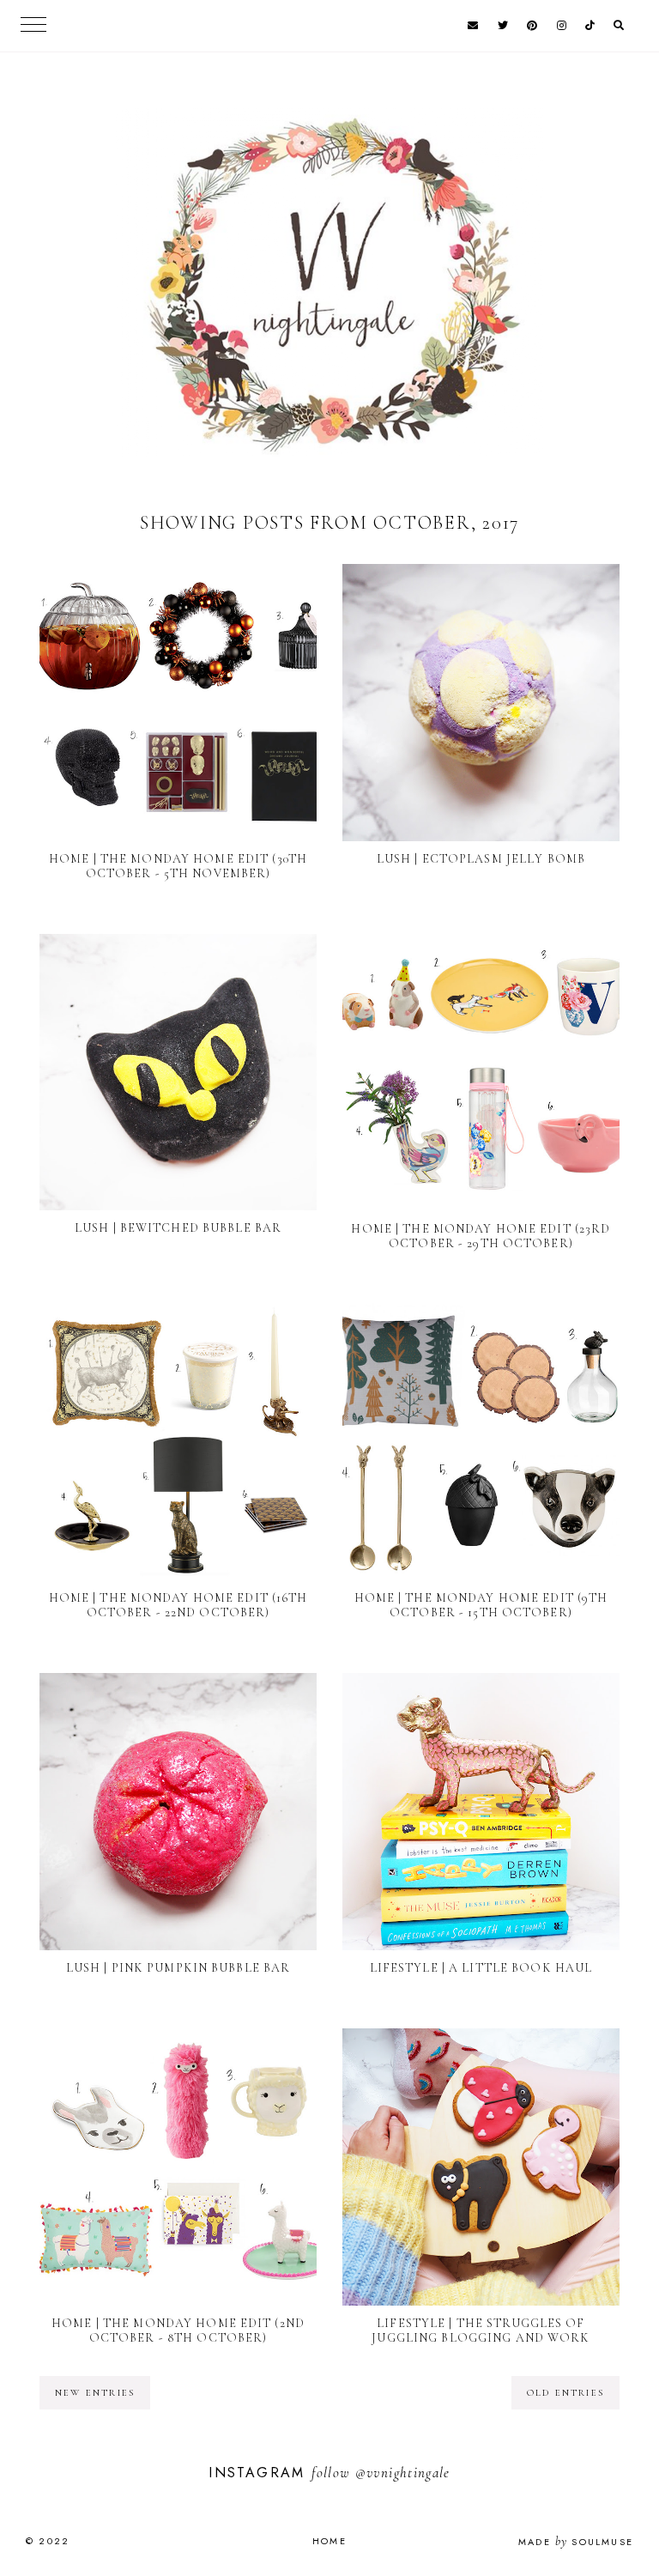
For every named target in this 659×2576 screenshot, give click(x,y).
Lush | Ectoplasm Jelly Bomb (481, 859)
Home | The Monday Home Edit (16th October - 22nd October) (178, 1605)
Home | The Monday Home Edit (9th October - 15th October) (481, 1605)
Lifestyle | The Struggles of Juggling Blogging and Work (481, 2331)
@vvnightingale (403, 2473)
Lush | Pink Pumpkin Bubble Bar (178, 1968)
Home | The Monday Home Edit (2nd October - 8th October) (178, 2331)
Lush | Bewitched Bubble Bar (178, 1228)
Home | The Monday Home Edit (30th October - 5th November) (178, 866)
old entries (565, 2393)
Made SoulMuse (576, 2542)
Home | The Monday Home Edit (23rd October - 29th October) (481, 1236)
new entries (95, 2393)
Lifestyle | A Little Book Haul (481, 1968)
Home (329, 2541)
